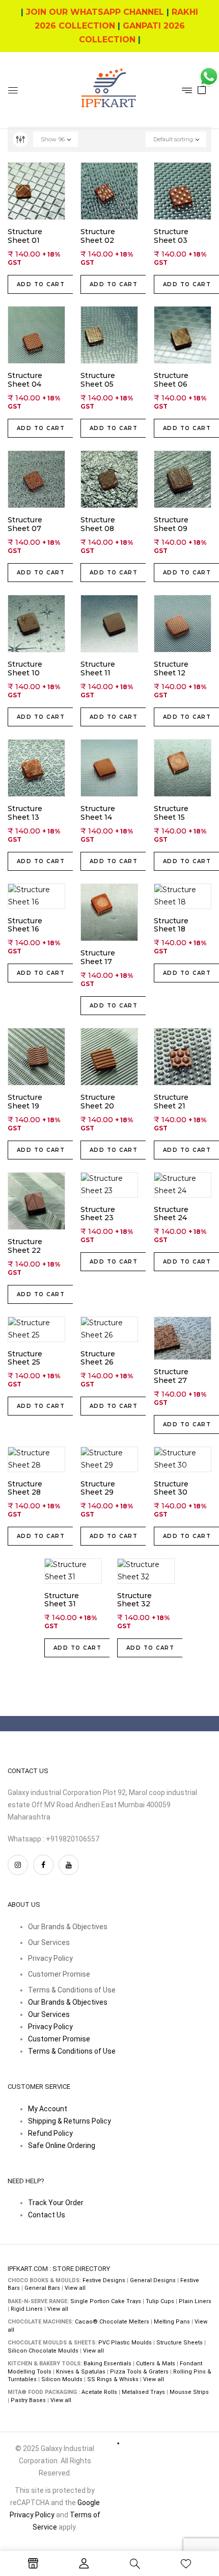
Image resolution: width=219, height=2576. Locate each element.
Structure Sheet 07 (25, 525)
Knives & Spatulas (81, 2372)
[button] (202, 89)
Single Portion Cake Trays (106, 2301)
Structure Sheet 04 (25, 380)
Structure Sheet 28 (25, 1488)
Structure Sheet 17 (98, 958)
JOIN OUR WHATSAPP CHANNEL (95, 12)
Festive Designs (104, 2280)
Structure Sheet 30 (171, 1488)
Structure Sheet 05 (98, 380)
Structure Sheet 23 (98, 1214)
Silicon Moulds (62, 2379)
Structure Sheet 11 (98, 669)
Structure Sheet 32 (134, 1600)
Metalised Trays (143, 2392)
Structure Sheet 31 (62, 1600)
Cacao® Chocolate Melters (112, 2322)
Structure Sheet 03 (171, 236)
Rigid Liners (27, 2309)
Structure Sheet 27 (171, 1376)
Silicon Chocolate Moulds (43, 2351)
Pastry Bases (28, 2400)
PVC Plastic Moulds (125, 2343)
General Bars (42, 2288)
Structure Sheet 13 (25, 813)
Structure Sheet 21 (171, 1102)
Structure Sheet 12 (171, 669)
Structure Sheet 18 (171, 925)
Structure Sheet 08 (98, 525)
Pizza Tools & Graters (139, 2372)
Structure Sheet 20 (98, 1102)
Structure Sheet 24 (171, 1214)
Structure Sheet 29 (98, 1488)
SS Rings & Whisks (113, 2379)
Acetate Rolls (99, 2392)
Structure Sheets (180, 2343)
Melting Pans (172, 2322)
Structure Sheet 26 (98, 1358)
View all (75, 2288)
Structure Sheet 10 (25, 669)
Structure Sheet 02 (98, 236)
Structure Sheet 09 (171, 525)
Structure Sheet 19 (25, 1102)
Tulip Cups (160, 2301)
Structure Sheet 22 (25, 1246)
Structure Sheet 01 (25, 236)
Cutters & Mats (156, 2364)
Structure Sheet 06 (171, 380)
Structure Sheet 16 (25, 925)
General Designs (153, 2280)
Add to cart (41, 284)
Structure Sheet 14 (98, 813)
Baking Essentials (107, 2364)
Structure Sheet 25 (25, 1358)
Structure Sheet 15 (171, 813)
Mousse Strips (189, 2392)
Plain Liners (195, 2301)
